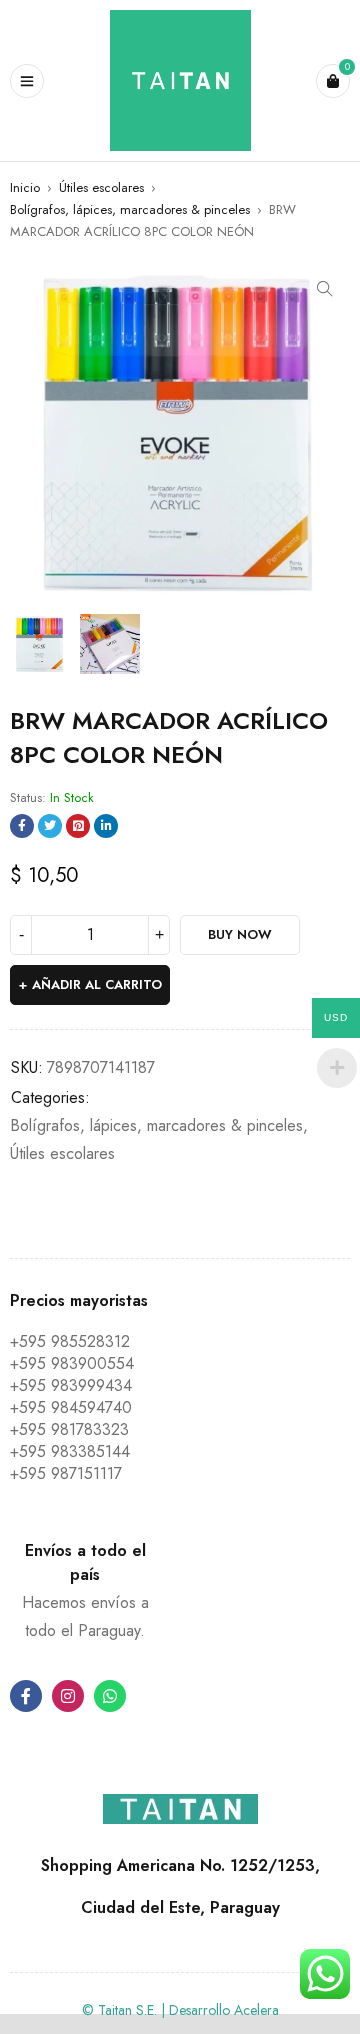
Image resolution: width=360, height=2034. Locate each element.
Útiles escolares (101, 187)
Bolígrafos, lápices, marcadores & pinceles (130, 209)
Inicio (25, 187)
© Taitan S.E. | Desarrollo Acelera (180, 2010)
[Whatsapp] (110, 1696)
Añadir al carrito (97, 984)
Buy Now (240, 934)
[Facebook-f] (26, 1696)
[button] (325, 289)
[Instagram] (68, 1696)
